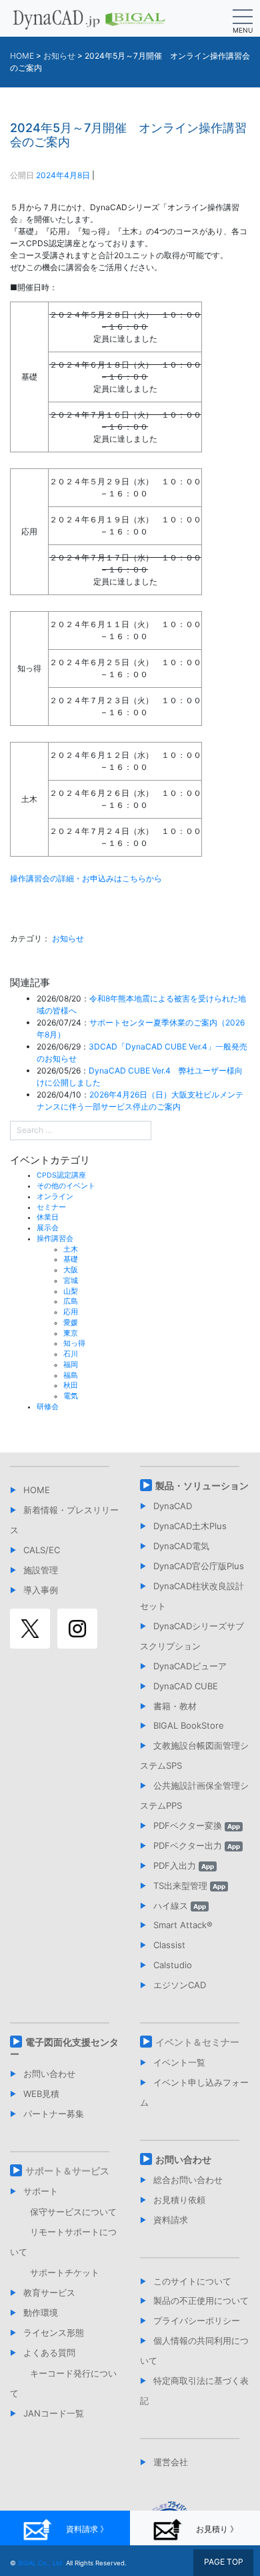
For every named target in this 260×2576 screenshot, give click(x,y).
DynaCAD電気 (181, 1546)
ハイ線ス (180, 1905)
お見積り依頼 (179, 2200)
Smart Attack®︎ (183, 1925)
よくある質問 (49, 2352)
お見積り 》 (217, 2529)
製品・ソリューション (202, 1485)
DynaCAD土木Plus (190, 1526)
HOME (37, 1490)
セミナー (51, 1207)
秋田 (71, 1385)
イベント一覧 (179, 2062)
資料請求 (171, 2220)
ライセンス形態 (54, 2332)
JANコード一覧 (54, 2413)
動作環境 (41, 2312)
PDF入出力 (184, 1865)
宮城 (71, 1281)
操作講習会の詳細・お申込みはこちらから (86, 878)
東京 (71, 1333)
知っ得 (74, 1343)
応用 (71, 1312)
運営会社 (171, 2462)
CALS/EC (42, 1550)
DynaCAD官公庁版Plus (199, 1566)
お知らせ (68, 938)
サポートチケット (65, 2272)
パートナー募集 (54, 2114)
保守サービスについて (73, 2212)
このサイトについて (192, 2281)
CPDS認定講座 (61, 1175)
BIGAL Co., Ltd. (41, 2563)
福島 (71, 1375)
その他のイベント (66, 1186)
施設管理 (41, 1570)
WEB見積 (41, 2094)
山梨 (71, 1291)
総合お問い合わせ (188, 2180)
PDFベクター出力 (197, 1845)
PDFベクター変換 (197, 1825)
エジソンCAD (180, 1985)
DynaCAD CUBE (186, 1686)
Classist (169, 1945)
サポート (41, 2191)
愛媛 (71, 1323)
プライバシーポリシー (197, 2320)
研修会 (48, 1407)
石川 (71, 1354)
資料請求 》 (87, 2529)
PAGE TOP (224, 2562)
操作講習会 (55, 1239)
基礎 (71, 1259)
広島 (71, 1301)
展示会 (48, 1228)
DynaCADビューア (190, 1666)
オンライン (55, 1197)
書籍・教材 (175, 1706)
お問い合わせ (49, 2074)
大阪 (71, 1270)
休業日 (48, 1217)
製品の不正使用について (201, 2300)
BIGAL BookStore (189, 1725)
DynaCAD (173, 1506)
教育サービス (49, 2292)
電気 (71, 1396)
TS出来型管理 (189, 1885)
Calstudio (173, 1965)
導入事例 (41, 1590)
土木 (71, 1249)
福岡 (71, 1365)
